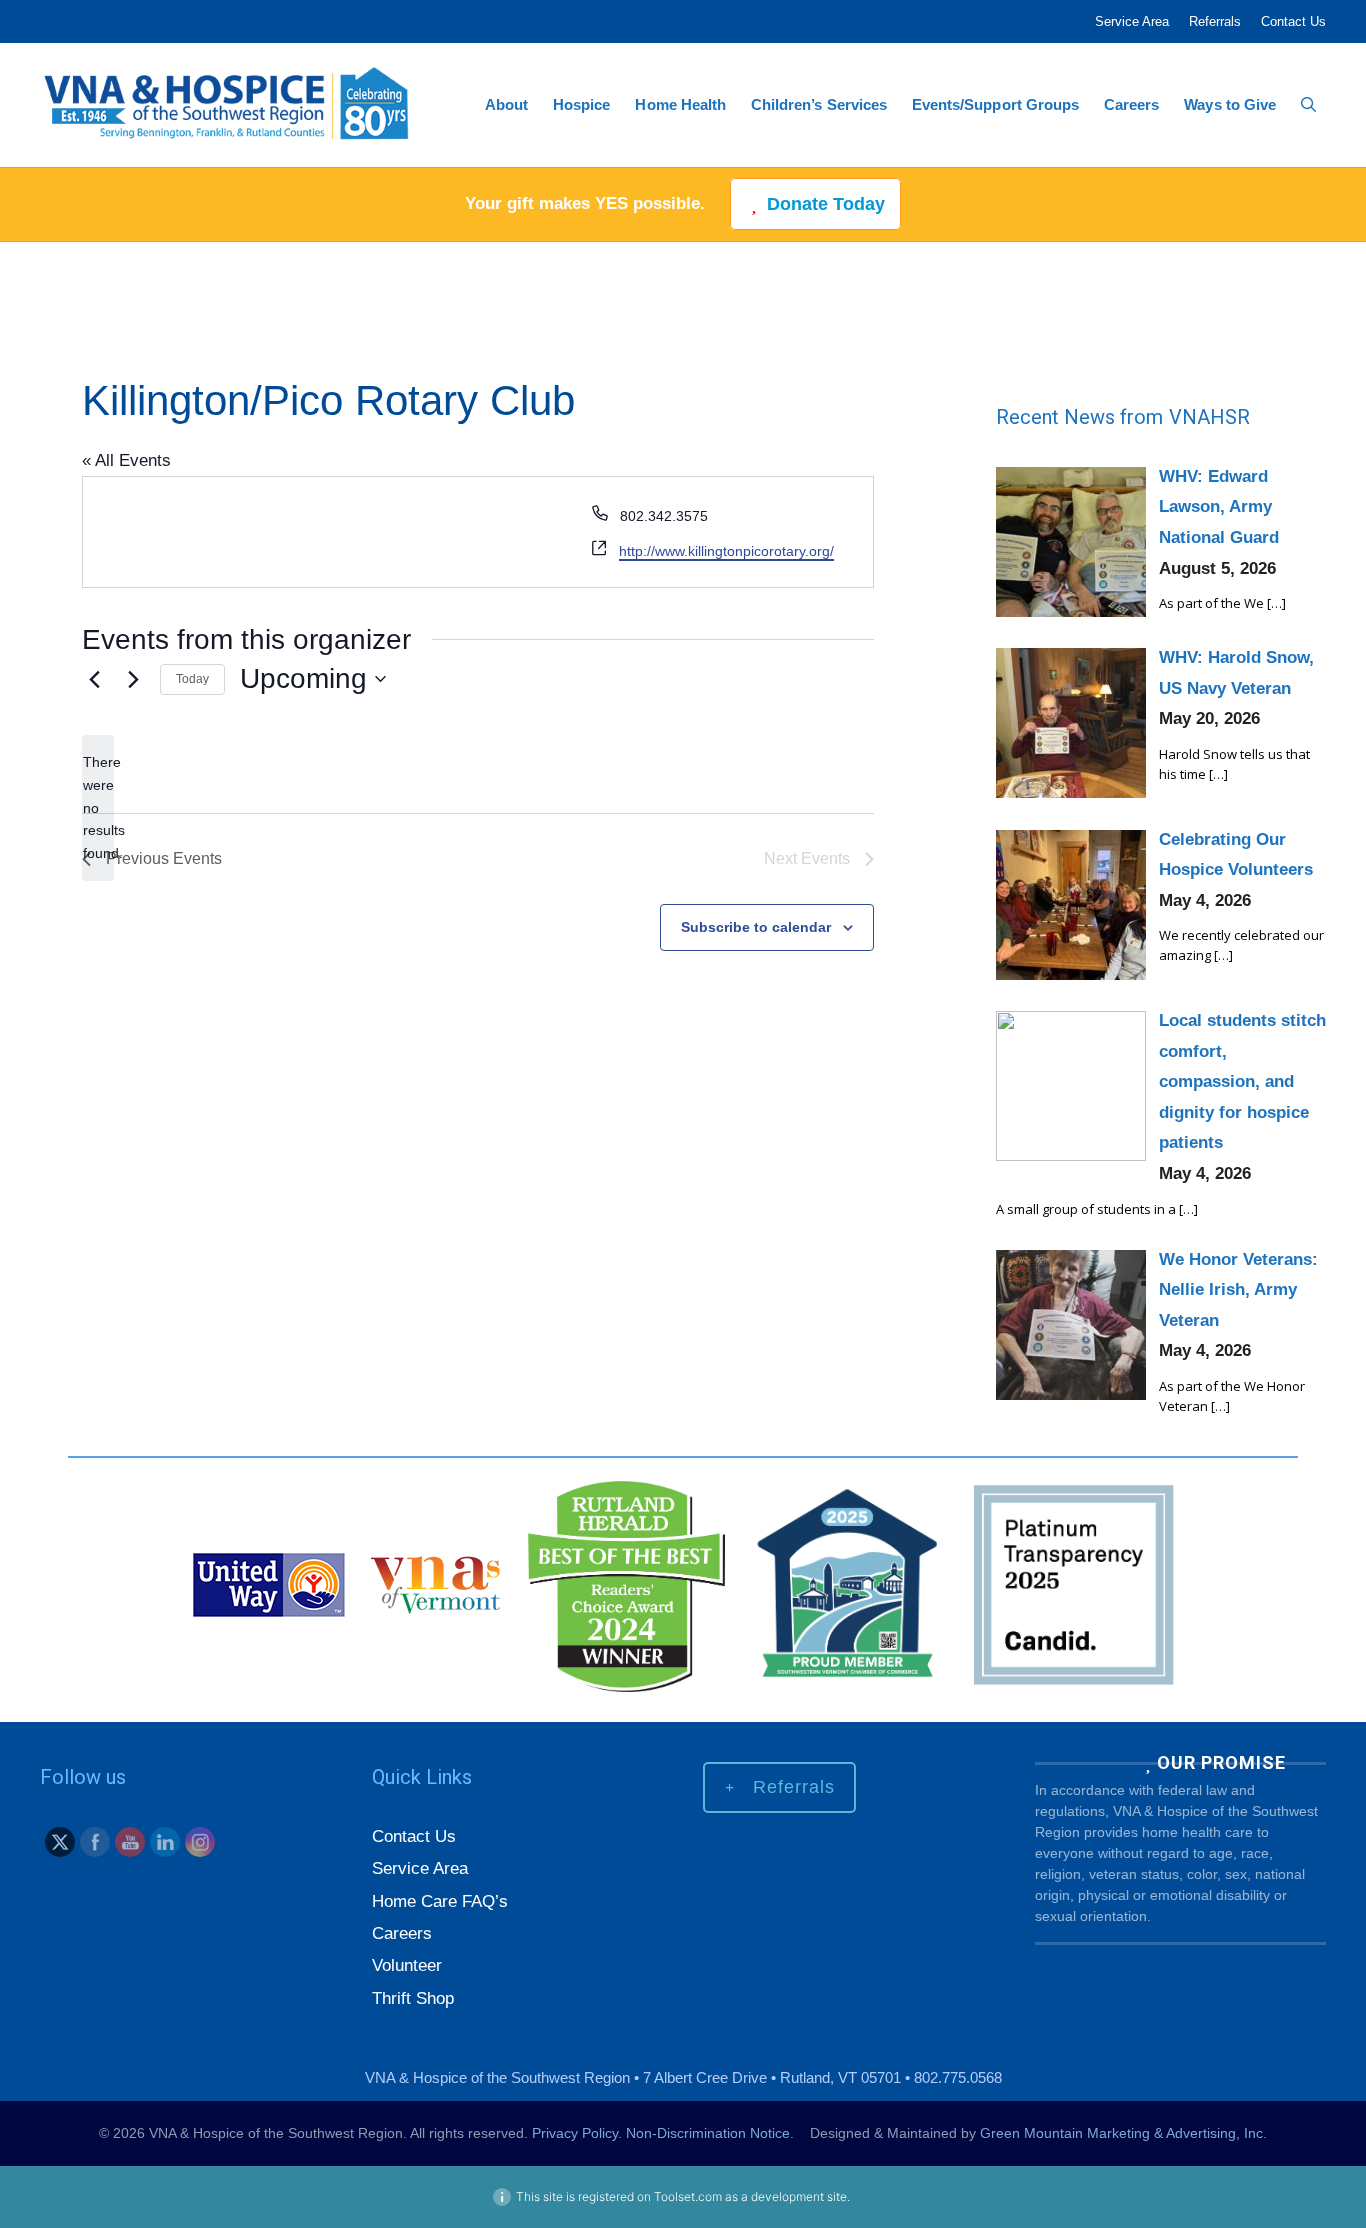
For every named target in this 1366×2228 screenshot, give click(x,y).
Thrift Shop (413, 1998)
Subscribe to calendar (756, 927)
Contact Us (1293, 21)
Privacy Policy (575, 2133)
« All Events (126, 460)
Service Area (1132, 21)
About (506, 104)
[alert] (98, 807)
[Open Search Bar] (1308, 105)
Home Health (680, 104)
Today (192, 679)
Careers (1131, 104)
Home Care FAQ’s (440, 1901)
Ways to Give (1230, 104)
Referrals (1215, 21)
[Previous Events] (94, 679)
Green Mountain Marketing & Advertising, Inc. (1123, 2133)
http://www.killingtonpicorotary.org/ (726, 551)
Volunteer (407, 1965)
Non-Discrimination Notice (708, 2133)
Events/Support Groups (995, 104)
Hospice (581, 104)
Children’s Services (819, 104)
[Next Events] (133, 679)
